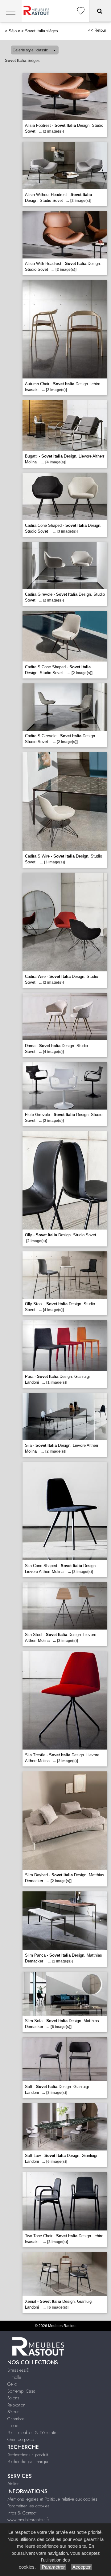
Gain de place (21, 2439)
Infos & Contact (22, 2513)
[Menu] (11, 11)
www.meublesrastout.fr (28, 2520)
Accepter (82, 2567)
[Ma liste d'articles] (81, 11)
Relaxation (16, 2405)
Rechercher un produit (28, 2455)
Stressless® (18, 2370)
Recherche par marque (28, 2462)
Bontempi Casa (21, 2391)
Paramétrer (53, 2567)
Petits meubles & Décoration (33, 2433)
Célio (12, 2384)
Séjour (14, 31)
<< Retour (97, 30)
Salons (13, 2398)
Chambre (16, 2419)
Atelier (13, 2484)
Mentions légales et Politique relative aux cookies (52, 2499)
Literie (13, 2426)
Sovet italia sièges (41, 31)
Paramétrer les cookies (29, 2506)
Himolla (14, 2377)
